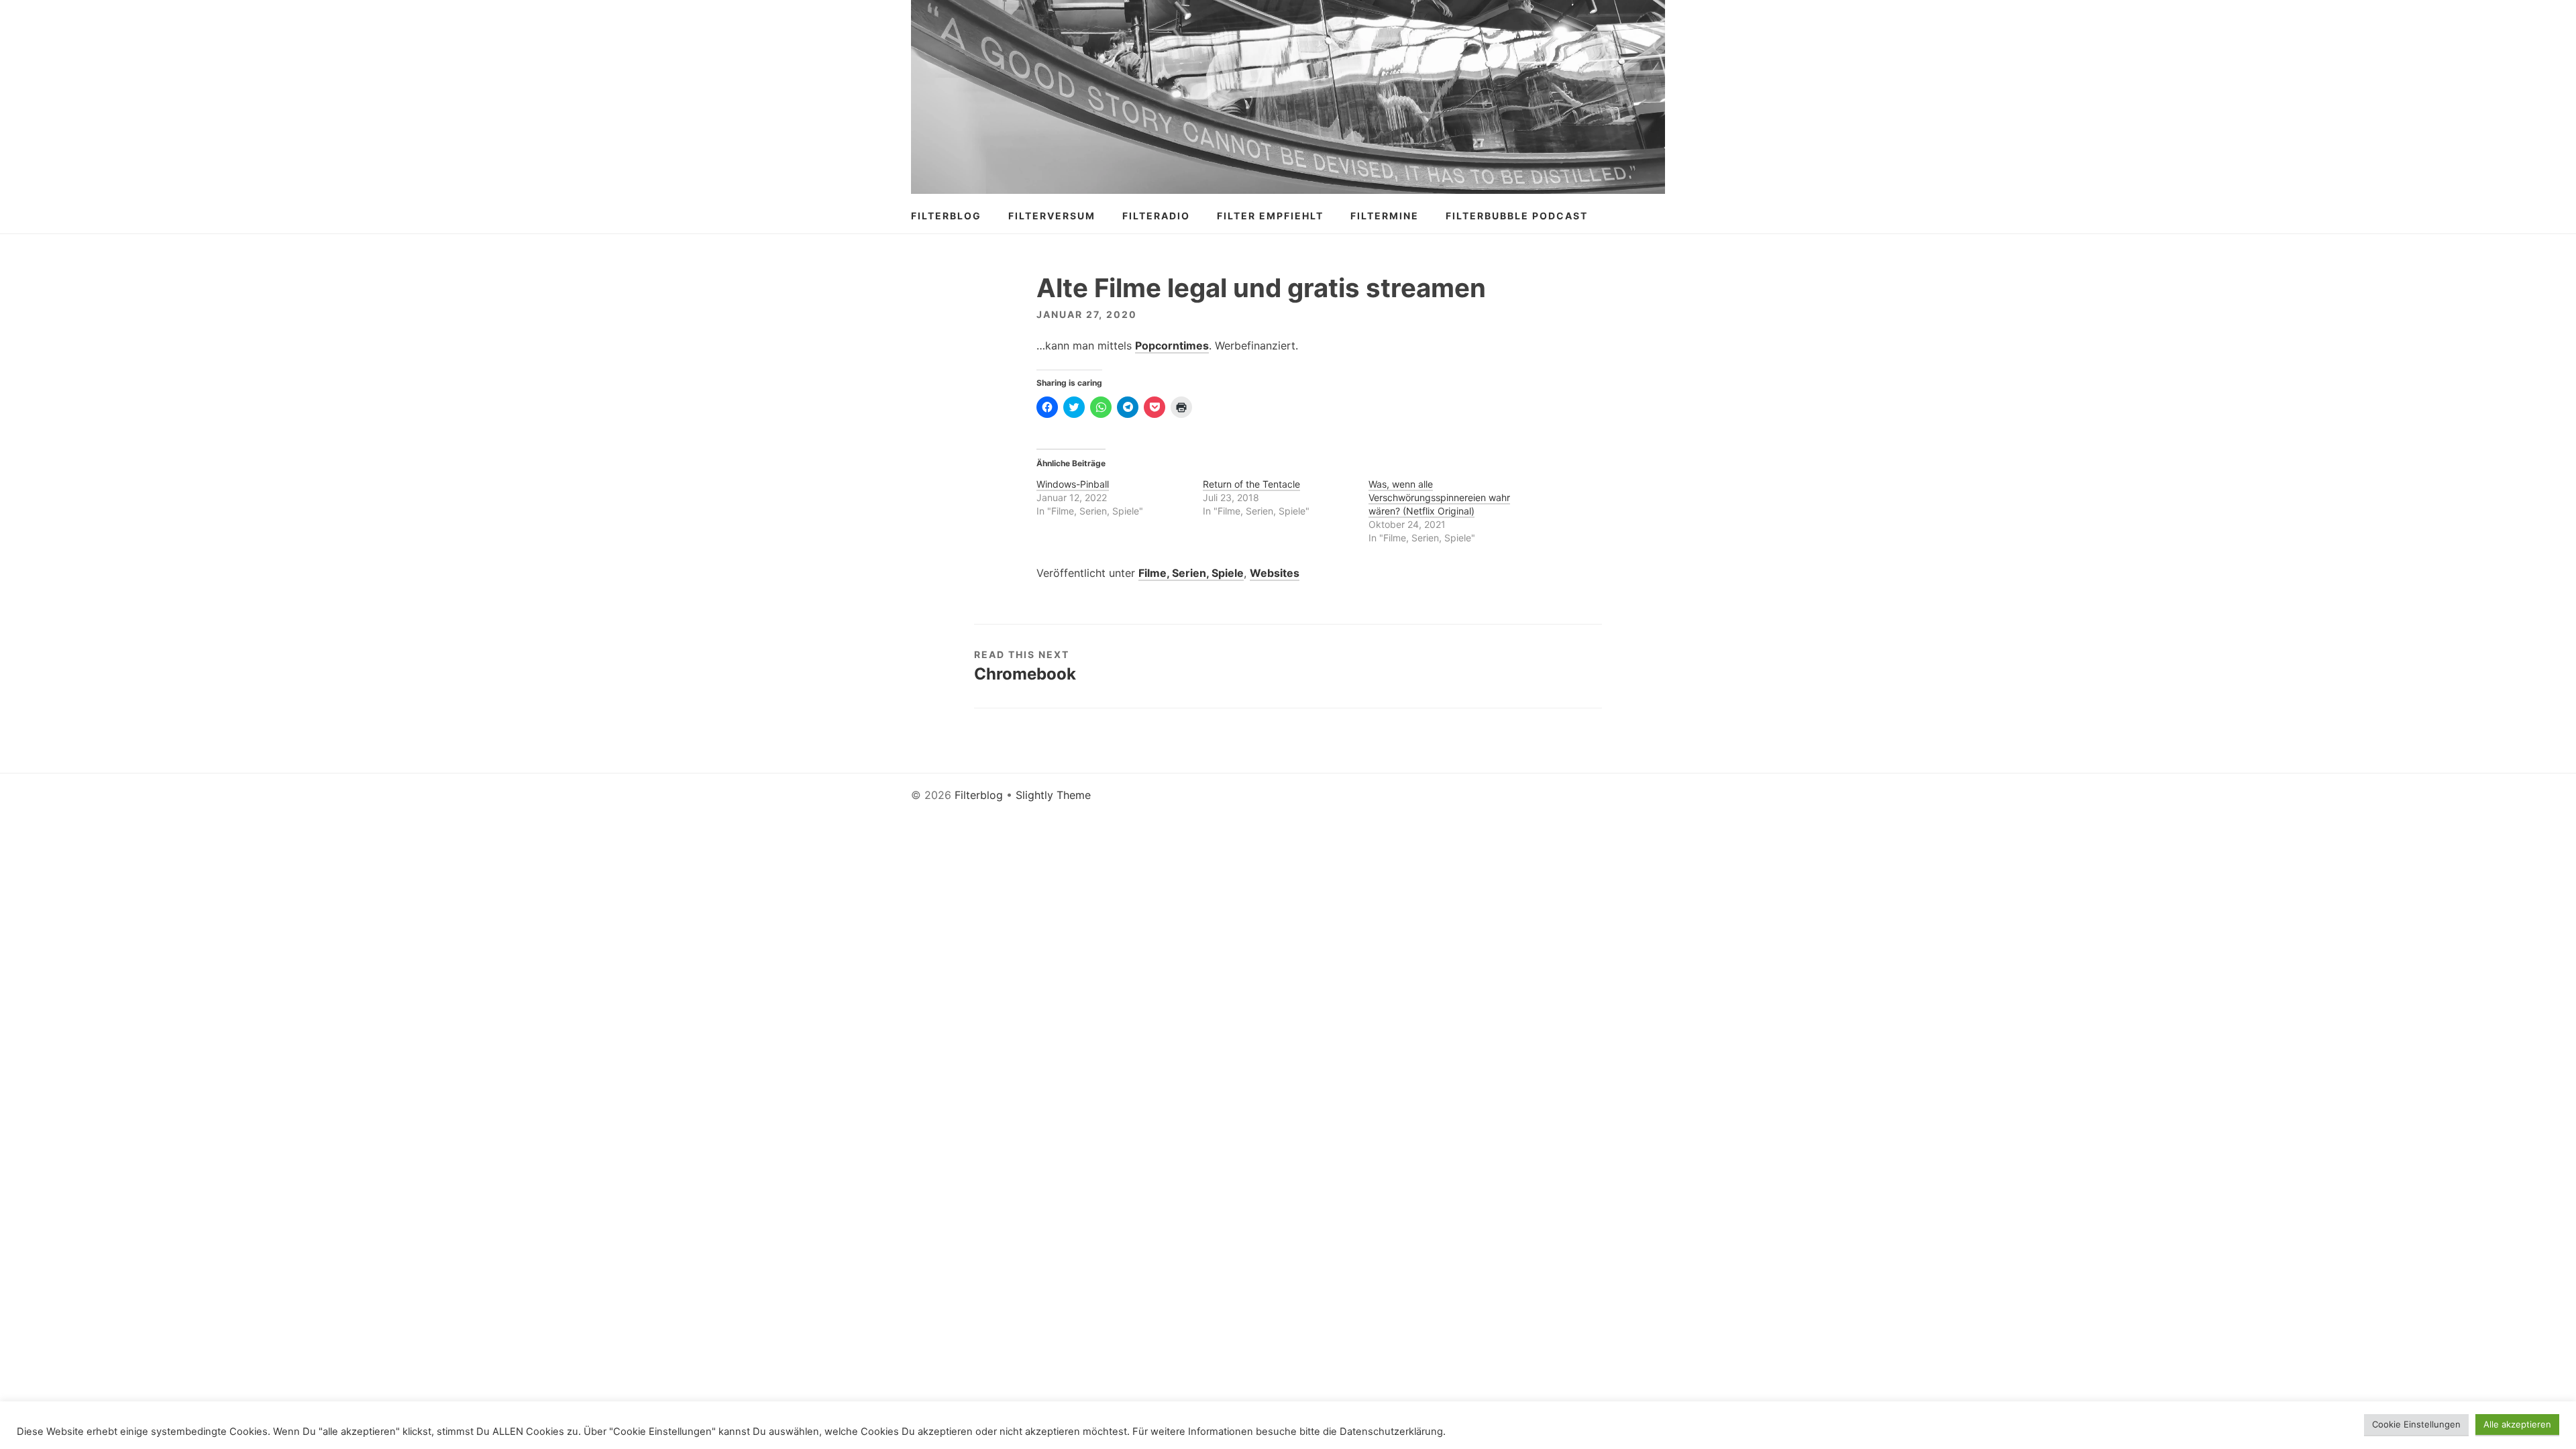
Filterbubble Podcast (1517, 216)
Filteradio (1156, 216)
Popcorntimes (1172, 345)
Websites (1275, 573)
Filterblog (946, 216)
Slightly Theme (1053, 795)
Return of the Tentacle (1251, 484)
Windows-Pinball (1073, 484)
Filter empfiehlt (1270, 216)
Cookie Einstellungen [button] (2416, 1424)
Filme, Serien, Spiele (1191, 573)
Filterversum (1052, 216)
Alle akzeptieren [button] (2517, 1424)
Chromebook (1025, 674)
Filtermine (1385, 216)
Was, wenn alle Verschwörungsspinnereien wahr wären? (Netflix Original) (1439, 497)
